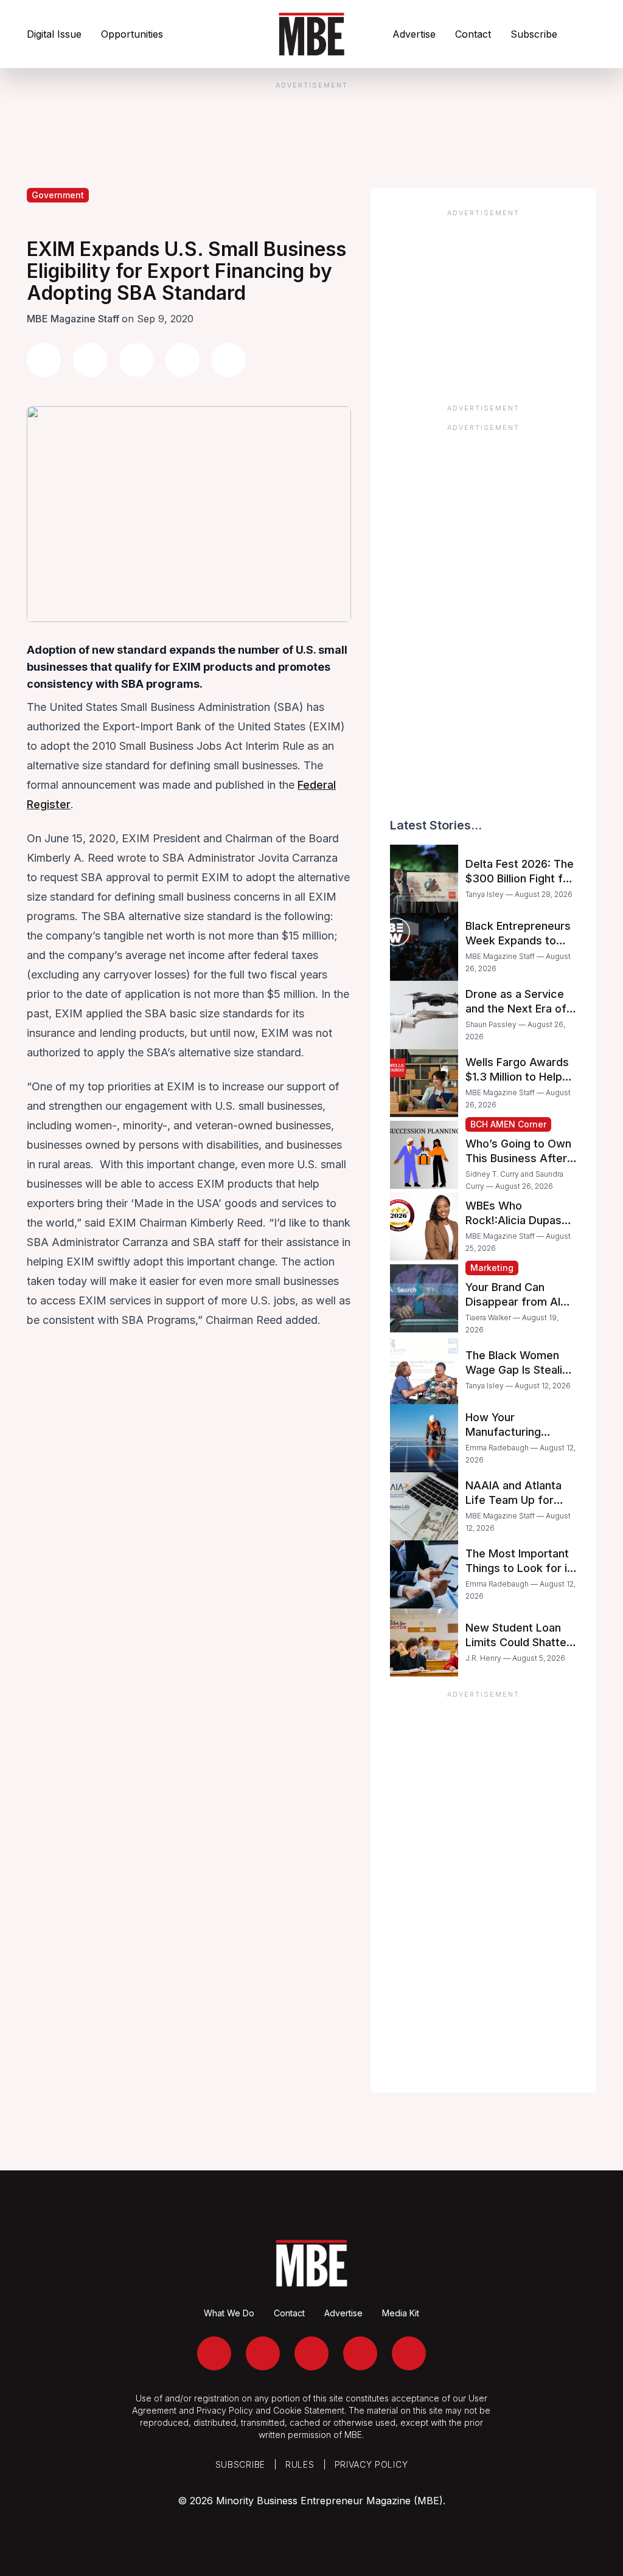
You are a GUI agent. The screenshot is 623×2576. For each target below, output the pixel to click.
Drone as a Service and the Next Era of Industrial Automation (520, 1009)
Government (58, 195)
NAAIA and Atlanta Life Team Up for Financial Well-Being (517, 1500)
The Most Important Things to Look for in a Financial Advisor (519, 1568)
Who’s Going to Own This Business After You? (518, 1158)
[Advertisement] (483, 302)
